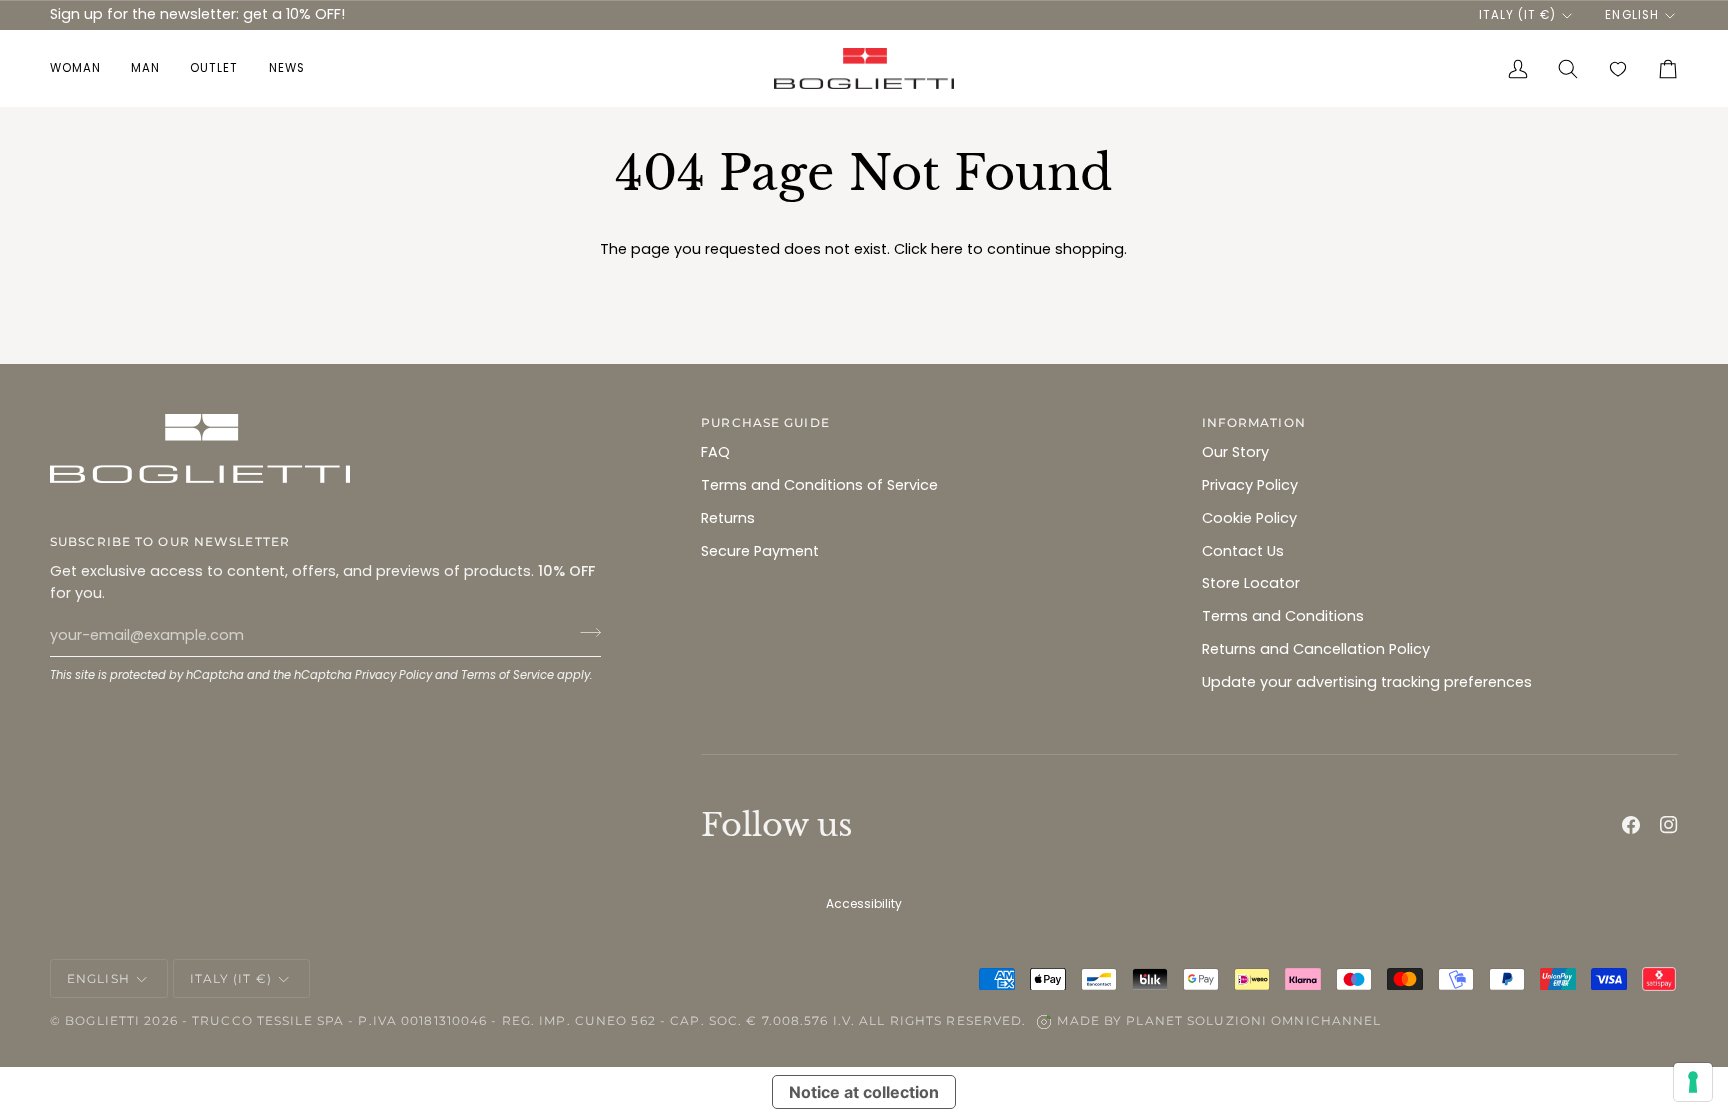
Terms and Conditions (1283, 616)
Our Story (1235, 452)
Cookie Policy (1249, 518)
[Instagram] (1669, 825)
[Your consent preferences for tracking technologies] (1693, 1082)
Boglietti (102, 1020)
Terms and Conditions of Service (819, 485)
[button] (83, 69)
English (1631, 15)
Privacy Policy (393, 675)
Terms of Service (507, 675)
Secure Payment (760, 551)
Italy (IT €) (1517, 15)
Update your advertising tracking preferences (1367, 682)
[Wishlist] (1618, 69)
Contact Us (1243, 551)
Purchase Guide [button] (765, 422)
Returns (728, 518)
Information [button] (1254, 422)
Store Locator (1251, 583)
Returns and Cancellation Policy (1316, 649)
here (947, 249)
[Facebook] (1631, 825)
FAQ (715, 452)
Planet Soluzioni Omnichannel (1253, 1020)
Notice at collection (864, 1092)
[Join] (584, 633)
